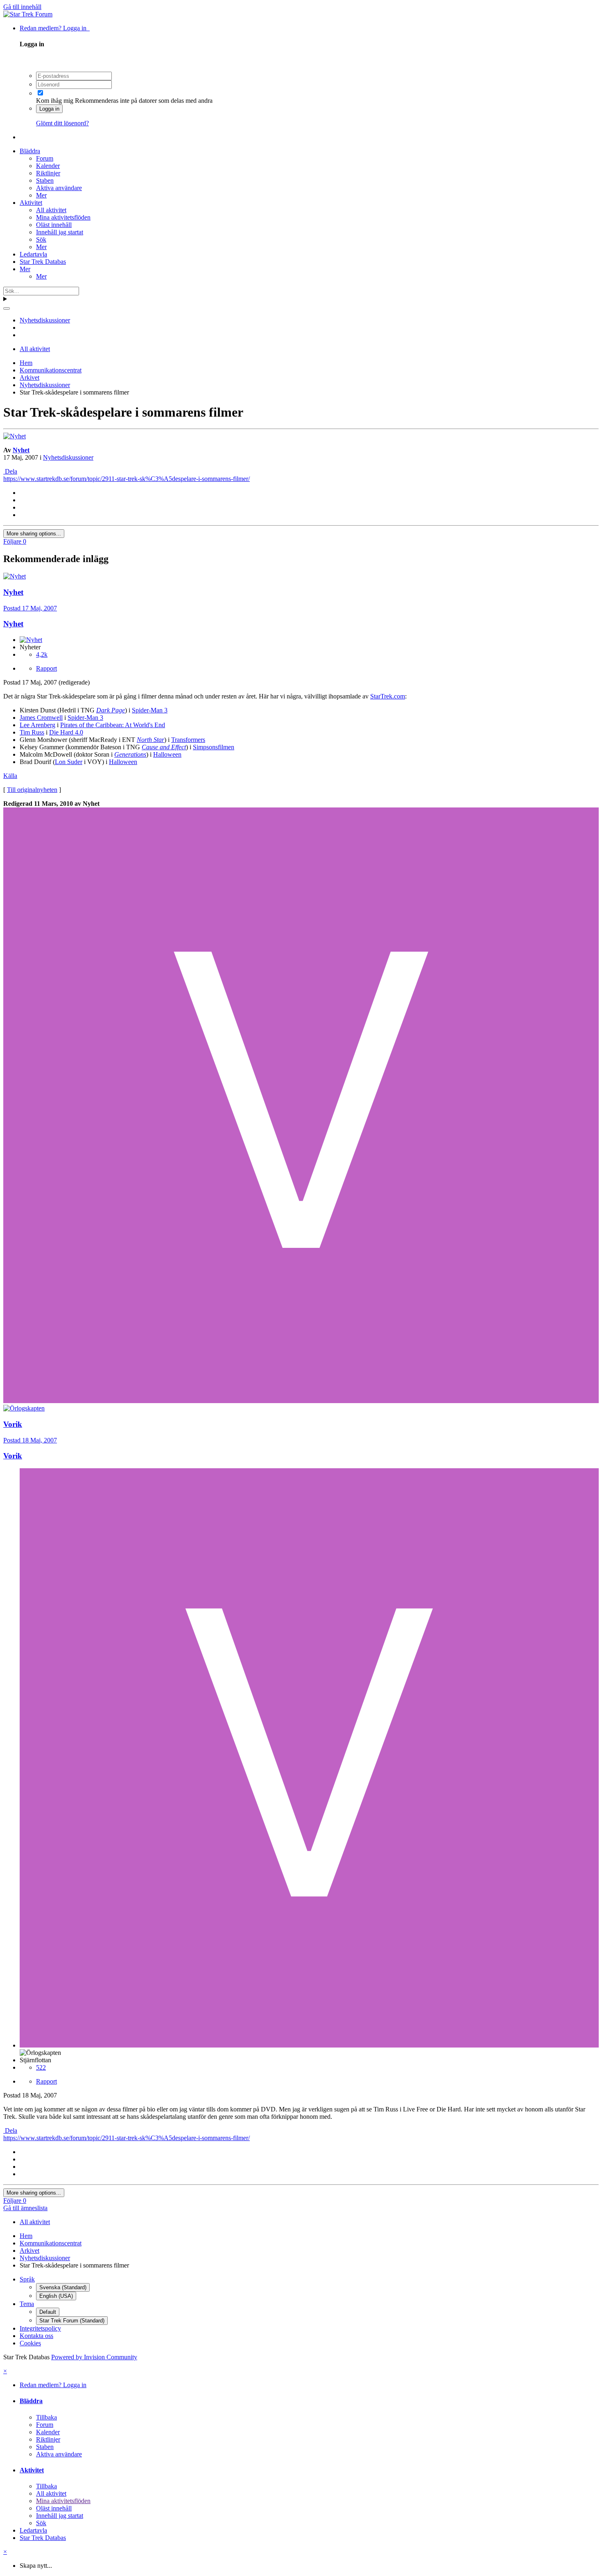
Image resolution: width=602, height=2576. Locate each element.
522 (41, 2067)
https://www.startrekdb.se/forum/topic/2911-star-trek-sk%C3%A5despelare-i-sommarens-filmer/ (127, 479)
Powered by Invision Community (94, 2357)
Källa (10, 776)
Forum (45, 158)
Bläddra (30, 151)
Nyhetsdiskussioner (68, 457)
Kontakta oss (36, 2336)
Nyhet (21, 450)
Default (48, 2312)
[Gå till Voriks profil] (301, 1401)
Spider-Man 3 (150, 710)
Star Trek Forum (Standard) (72, 2321)
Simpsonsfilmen (214, 747)
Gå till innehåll (22, 7)
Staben (45, 180)
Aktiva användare (59, 188)
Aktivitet (31, 203)
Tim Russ (32, 732)
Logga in (49, 109)
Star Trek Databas (43, 262)
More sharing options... (34, 534)
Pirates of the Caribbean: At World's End (113, 725)
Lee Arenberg (37, 725)
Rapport (46, 668)
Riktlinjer (48, 173)
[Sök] (7, 308)
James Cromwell (41, 718)
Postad (30, 608)
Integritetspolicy (40, 2328)
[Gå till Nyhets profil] (15, 436)
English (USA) (56, 2296)
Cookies (30, 2343)
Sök (41, 239)
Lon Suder (69, 762)
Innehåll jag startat (60, 232)
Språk (27, 2279)
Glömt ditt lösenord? (62, 123)
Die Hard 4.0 (66, 732)
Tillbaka (46, 2417)
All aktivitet (51, 210)
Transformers (188, 740)
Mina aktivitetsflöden (63, 217)
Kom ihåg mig (55, 101)
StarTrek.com (388, 696)
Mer (41, 195)
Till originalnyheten (32, 790)
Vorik (13, 1456)
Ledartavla (33, 254)
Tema (27, 2304)
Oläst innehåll (54, 225)
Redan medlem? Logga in (55, 28)
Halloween (167, 754)
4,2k (42, 654)
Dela (10, 471)
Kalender (48, 166)
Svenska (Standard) (63, 2287)
